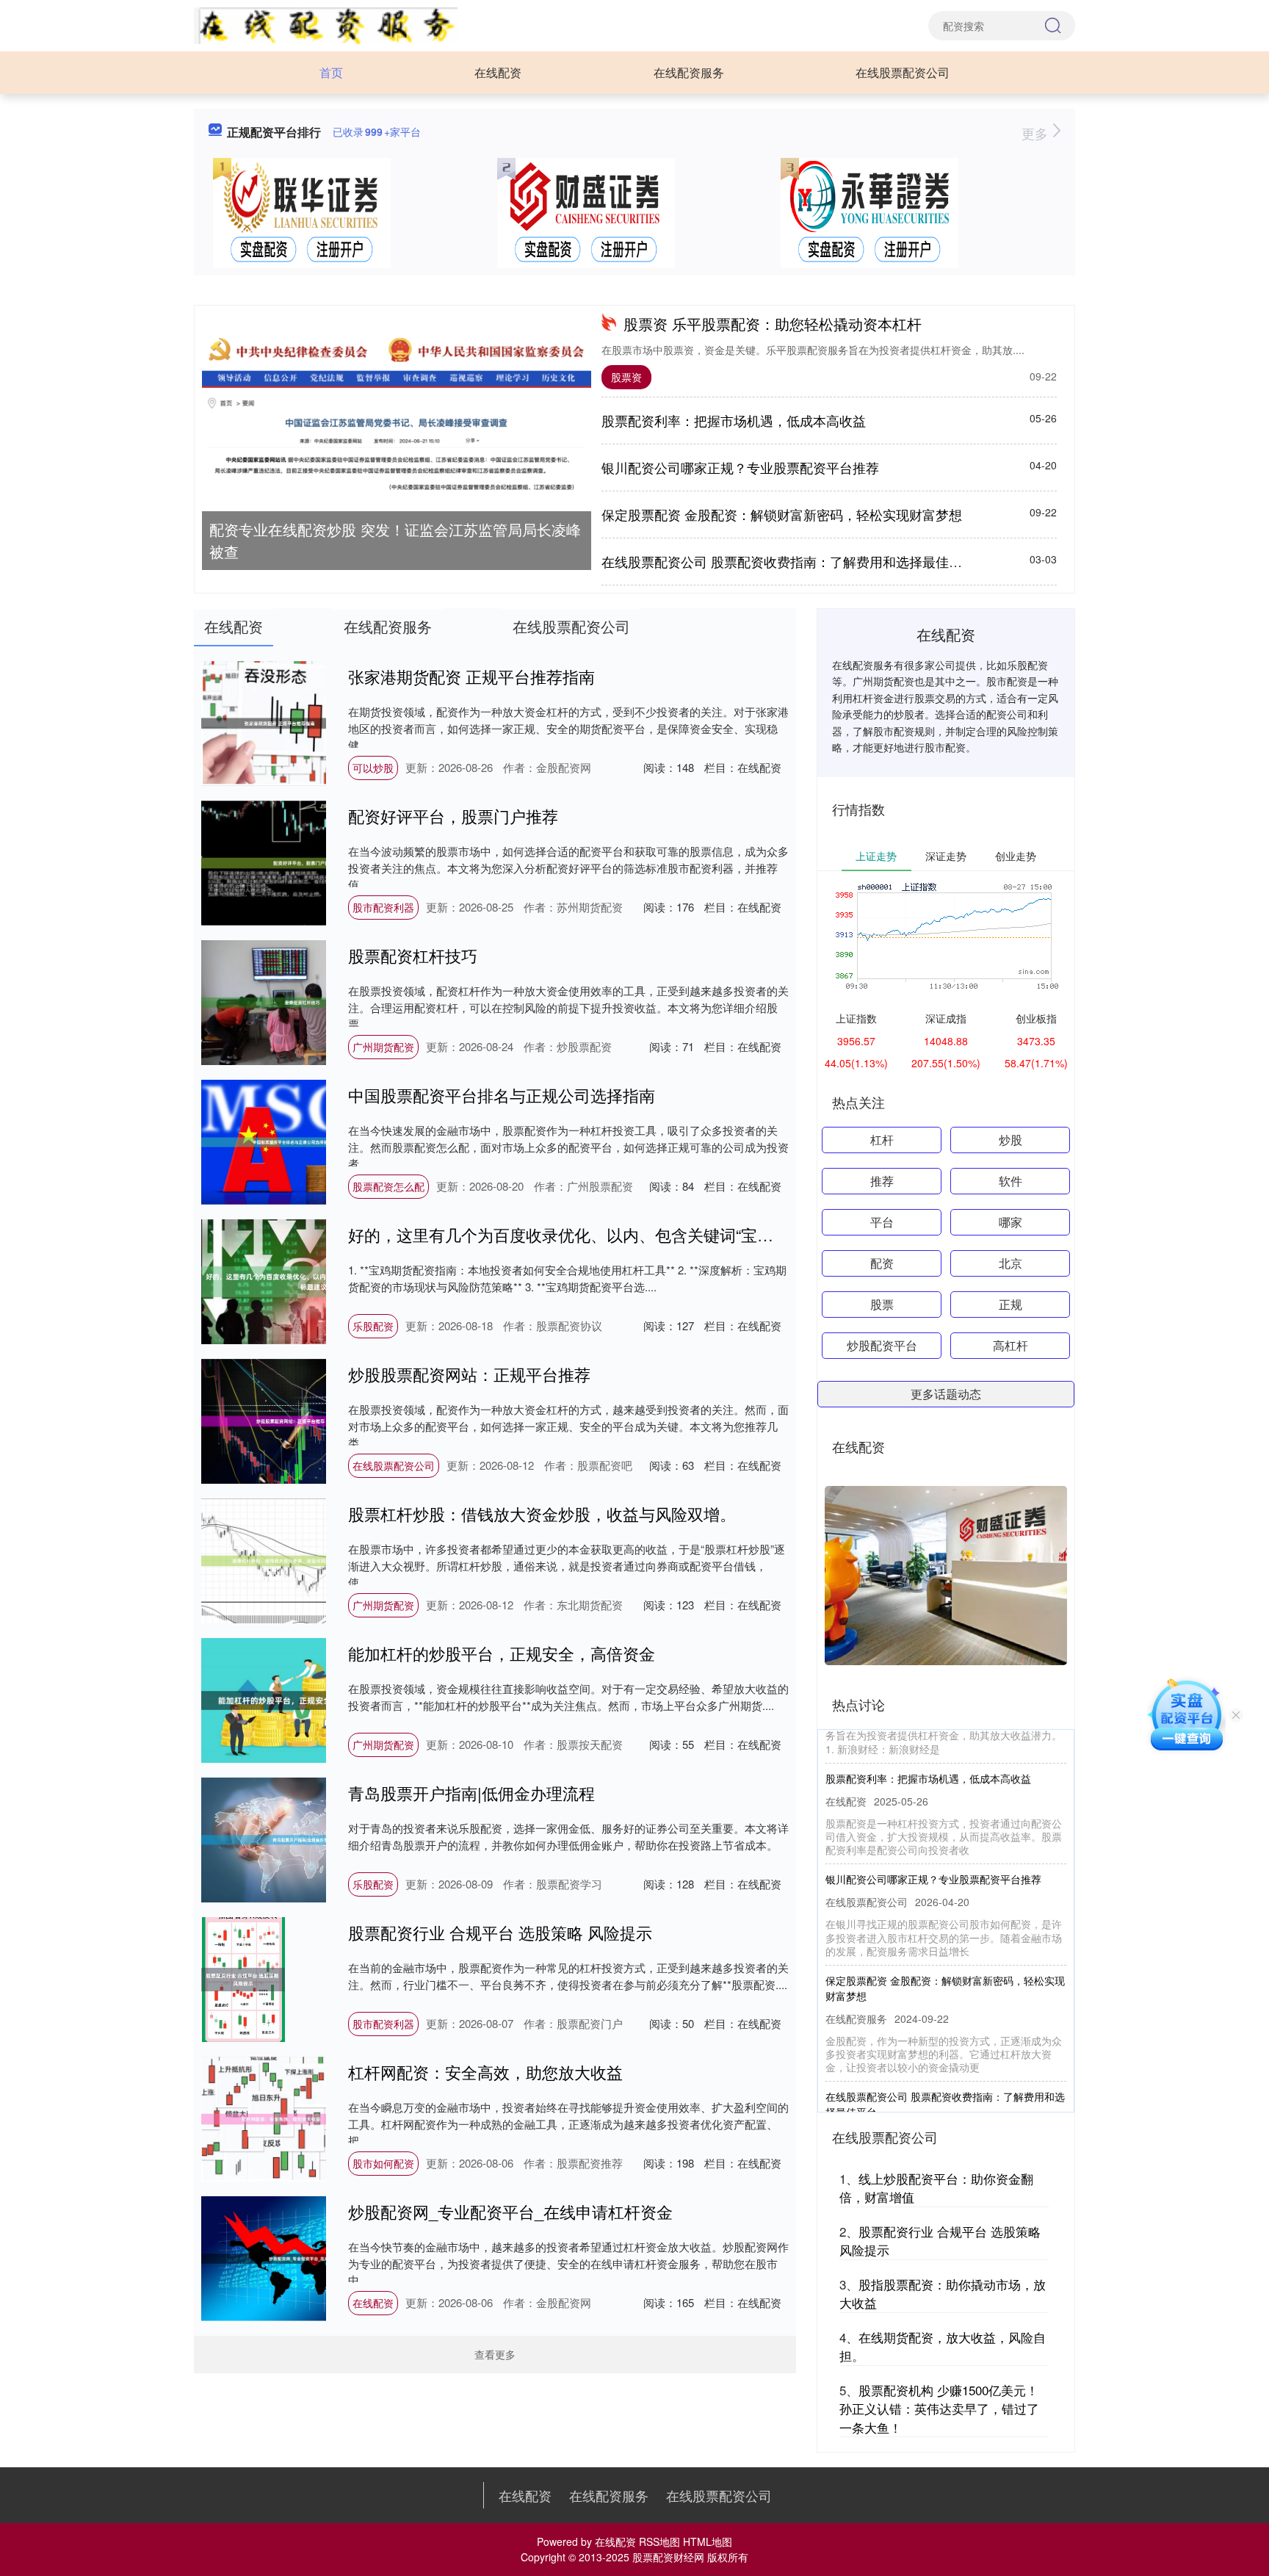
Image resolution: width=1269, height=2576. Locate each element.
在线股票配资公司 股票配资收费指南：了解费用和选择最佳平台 (788, 561)
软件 (1010, 1181)
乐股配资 (373, 1326)
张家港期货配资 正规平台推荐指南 (471, 676)
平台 (882, 1222)
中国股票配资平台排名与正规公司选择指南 (502, 1095)
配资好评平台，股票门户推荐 (453, 816)
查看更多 (495, 2354)
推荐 (882, 1181)
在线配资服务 (689, 72)
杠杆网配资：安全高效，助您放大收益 (485, 2072)
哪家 (1010, 1222)
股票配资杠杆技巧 (413, 955)
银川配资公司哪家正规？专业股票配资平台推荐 (740, 467)
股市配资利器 (383, 907)
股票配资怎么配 (388, 1186)
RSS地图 (659, 2541)
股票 (882, 1304)
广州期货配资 (383, 1047)
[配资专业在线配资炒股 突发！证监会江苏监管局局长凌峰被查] (397, 416)
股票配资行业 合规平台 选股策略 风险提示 (500, 1932)
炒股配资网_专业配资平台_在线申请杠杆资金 (510, 2211)
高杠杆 (1010, 1345)
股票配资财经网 (668, 2557)
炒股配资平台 (882, 1345)
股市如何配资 (383, 2163)
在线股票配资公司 (903, 72)
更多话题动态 (946, 1394)
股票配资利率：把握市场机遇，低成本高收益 (734, 420)
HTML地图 (708, 2541)
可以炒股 (373, 768)
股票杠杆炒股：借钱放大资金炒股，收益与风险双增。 (542, 1514)
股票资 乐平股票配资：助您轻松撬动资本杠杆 (773, 324)
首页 (331, 72)
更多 (1037, 133)
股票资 (626, 377)
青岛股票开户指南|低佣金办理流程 (471, 1793)
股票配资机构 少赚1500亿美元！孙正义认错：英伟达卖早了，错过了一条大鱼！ (939, 2409)
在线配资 (498, 72)
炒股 (1010, 1140)
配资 (882, 1263)
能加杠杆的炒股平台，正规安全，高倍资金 (502, 1653)
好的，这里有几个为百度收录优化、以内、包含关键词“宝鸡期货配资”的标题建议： (644, 1234)
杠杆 (882, 1140)
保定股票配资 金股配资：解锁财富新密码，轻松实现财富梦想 (782, 514)
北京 (1010, 1263)
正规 (1010, 1304)
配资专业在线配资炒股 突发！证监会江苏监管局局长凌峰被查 (395, 540)
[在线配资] (326, 24)
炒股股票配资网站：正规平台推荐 (469, 1374)
